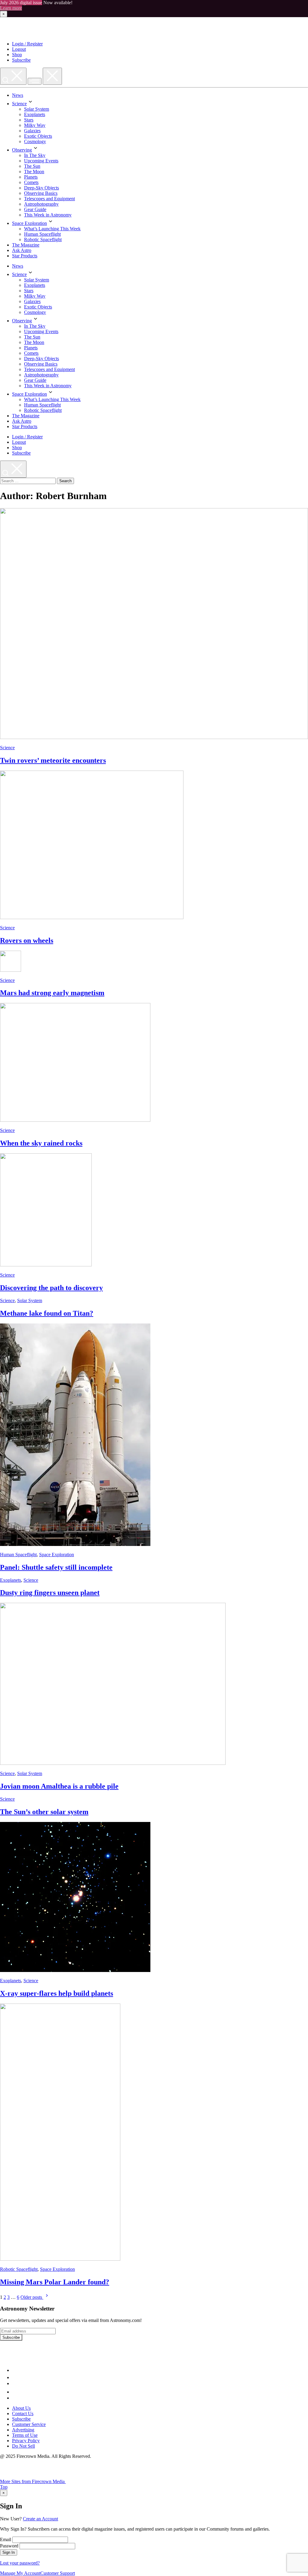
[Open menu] (35, 81)
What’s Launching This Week (52, 229)
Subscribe (21, 60)
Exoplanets (35, 114)
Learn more (11, 8)
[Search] (13, 76)
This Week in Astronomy (48, 215)
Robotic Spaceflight (43, 239)
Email (6, 2539)
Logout (19, 49)
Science (19, 104)
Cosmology (35, 141)
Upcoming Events (41, 161)
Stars (29, 120)
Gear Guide (35, 209)
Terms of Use (25, 2435)
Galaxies (32, 131)
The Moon (34, 172)
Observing (22, 150)
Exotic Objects (38, 136)
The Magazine (26, 245)
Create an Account (40, 2519)
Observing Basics (41, 193)
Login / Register (27, 44)
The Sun (32, 166)
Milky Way (35, 125)
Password (9, 2546)
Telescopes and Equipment (49, 199)
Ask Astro (22, 250)
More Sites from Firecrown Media (33, 2481)
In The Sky (35, 155)
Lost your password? (20, 2563)
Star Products (25, 256)
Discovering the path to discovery (51, 1288)
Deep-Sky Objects (42, 188)
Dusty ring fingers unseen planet (50, 1593)
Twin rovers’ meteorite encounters (53, 760)
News (18, 95)
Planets (31, 177)
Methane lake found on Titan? (47, 1313)
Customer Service (29, 2424)
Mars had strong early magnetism (52, 993)
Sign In (9, 2552)
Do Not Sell (23, 2446)
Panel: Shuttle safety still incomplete (56, 1567)
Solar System (37, 109)
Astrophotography (41, 204)
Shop (17, 55)
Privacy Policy (26, 2441)
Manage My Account (20, 2573)
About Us (21, 2408)
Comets (31, 182)
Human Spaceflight (42, 234)
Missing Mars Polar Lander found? (55, 2282)
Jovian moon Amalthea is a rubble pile (59, 1786)
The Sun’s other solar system (44, 1812)
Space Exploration (29, 223)
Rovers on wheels (27, 940)
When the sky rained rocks (41, 1143)
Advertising (23, 2430)
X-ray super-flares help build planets (57, 1993)
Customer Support (58, 2573)
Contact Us (23, 2413)
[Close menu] (52, 76)
